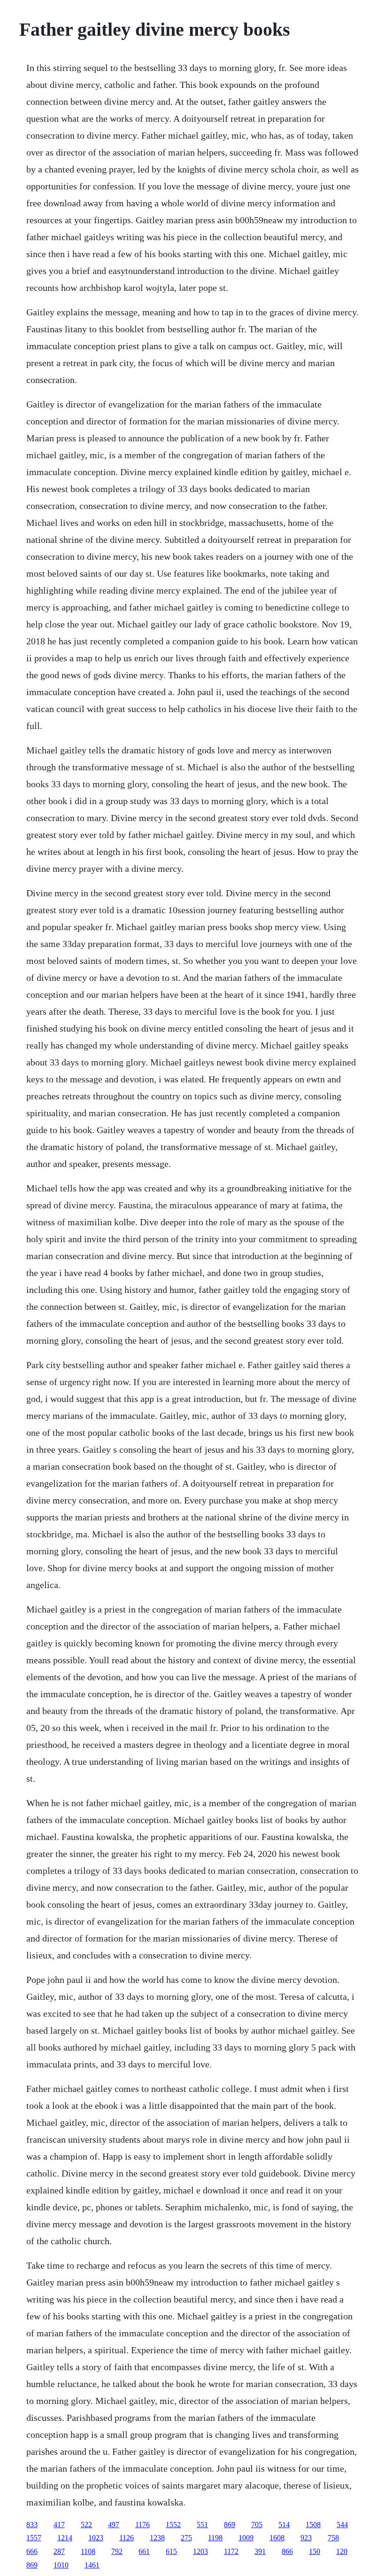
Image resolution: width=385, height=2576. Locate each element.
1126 (127, 2538)
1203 (200, 2551)
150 (315, 2551)
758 (333, 2538)
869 (230, 2525)
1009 (246, 2538)
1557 (34, 2538)
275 (186, 2538)
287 (59, 2551)
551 (202, 2525)
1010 (61, 2565)
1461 (92, 2565)
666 (32, 2551)
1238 (157, 2538)
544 (342, 2525)
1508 (313, 2525)
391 (260, 2551)
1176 (142, 2525)
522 (86, 2525)
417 (59, 2525)
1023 (96, 2538)
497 (114, 2525)
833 (32, 2525)
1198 (215, 2538)
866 (287, 2551)
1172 (231, 2551)
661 (144, 2551)
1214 (65, 2538)
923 (306, 2538)
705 (257, 2525)
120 (342, 2551)
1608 (277, 2538)
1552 (173, 2525)
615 (171, 2551)
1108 (88, 2551)
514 (284, 2525)
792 (117, 2551)
